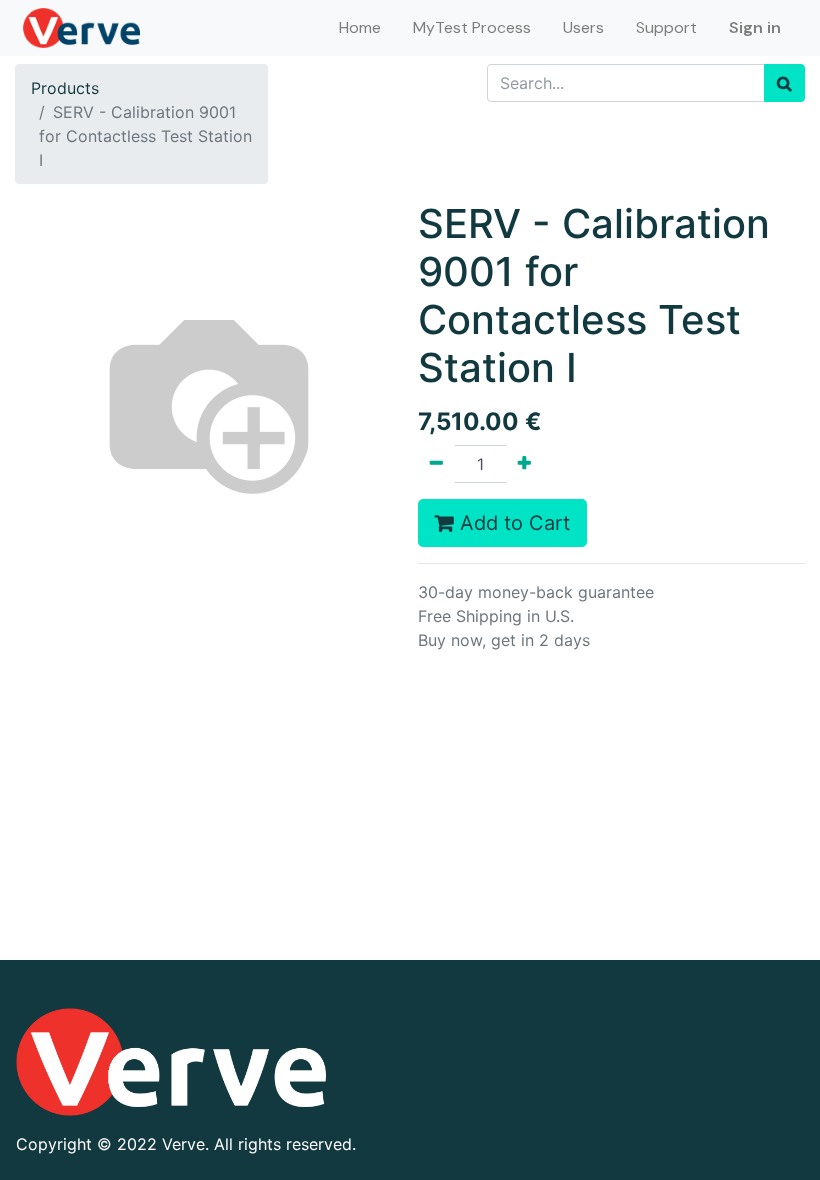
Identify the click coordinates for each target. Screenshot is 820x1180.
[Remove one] (436, 464)
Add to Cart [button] (512, 523)
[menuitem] (360, 28)
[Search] (784, 83)
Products (65, 88)
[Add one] (524, 464)
